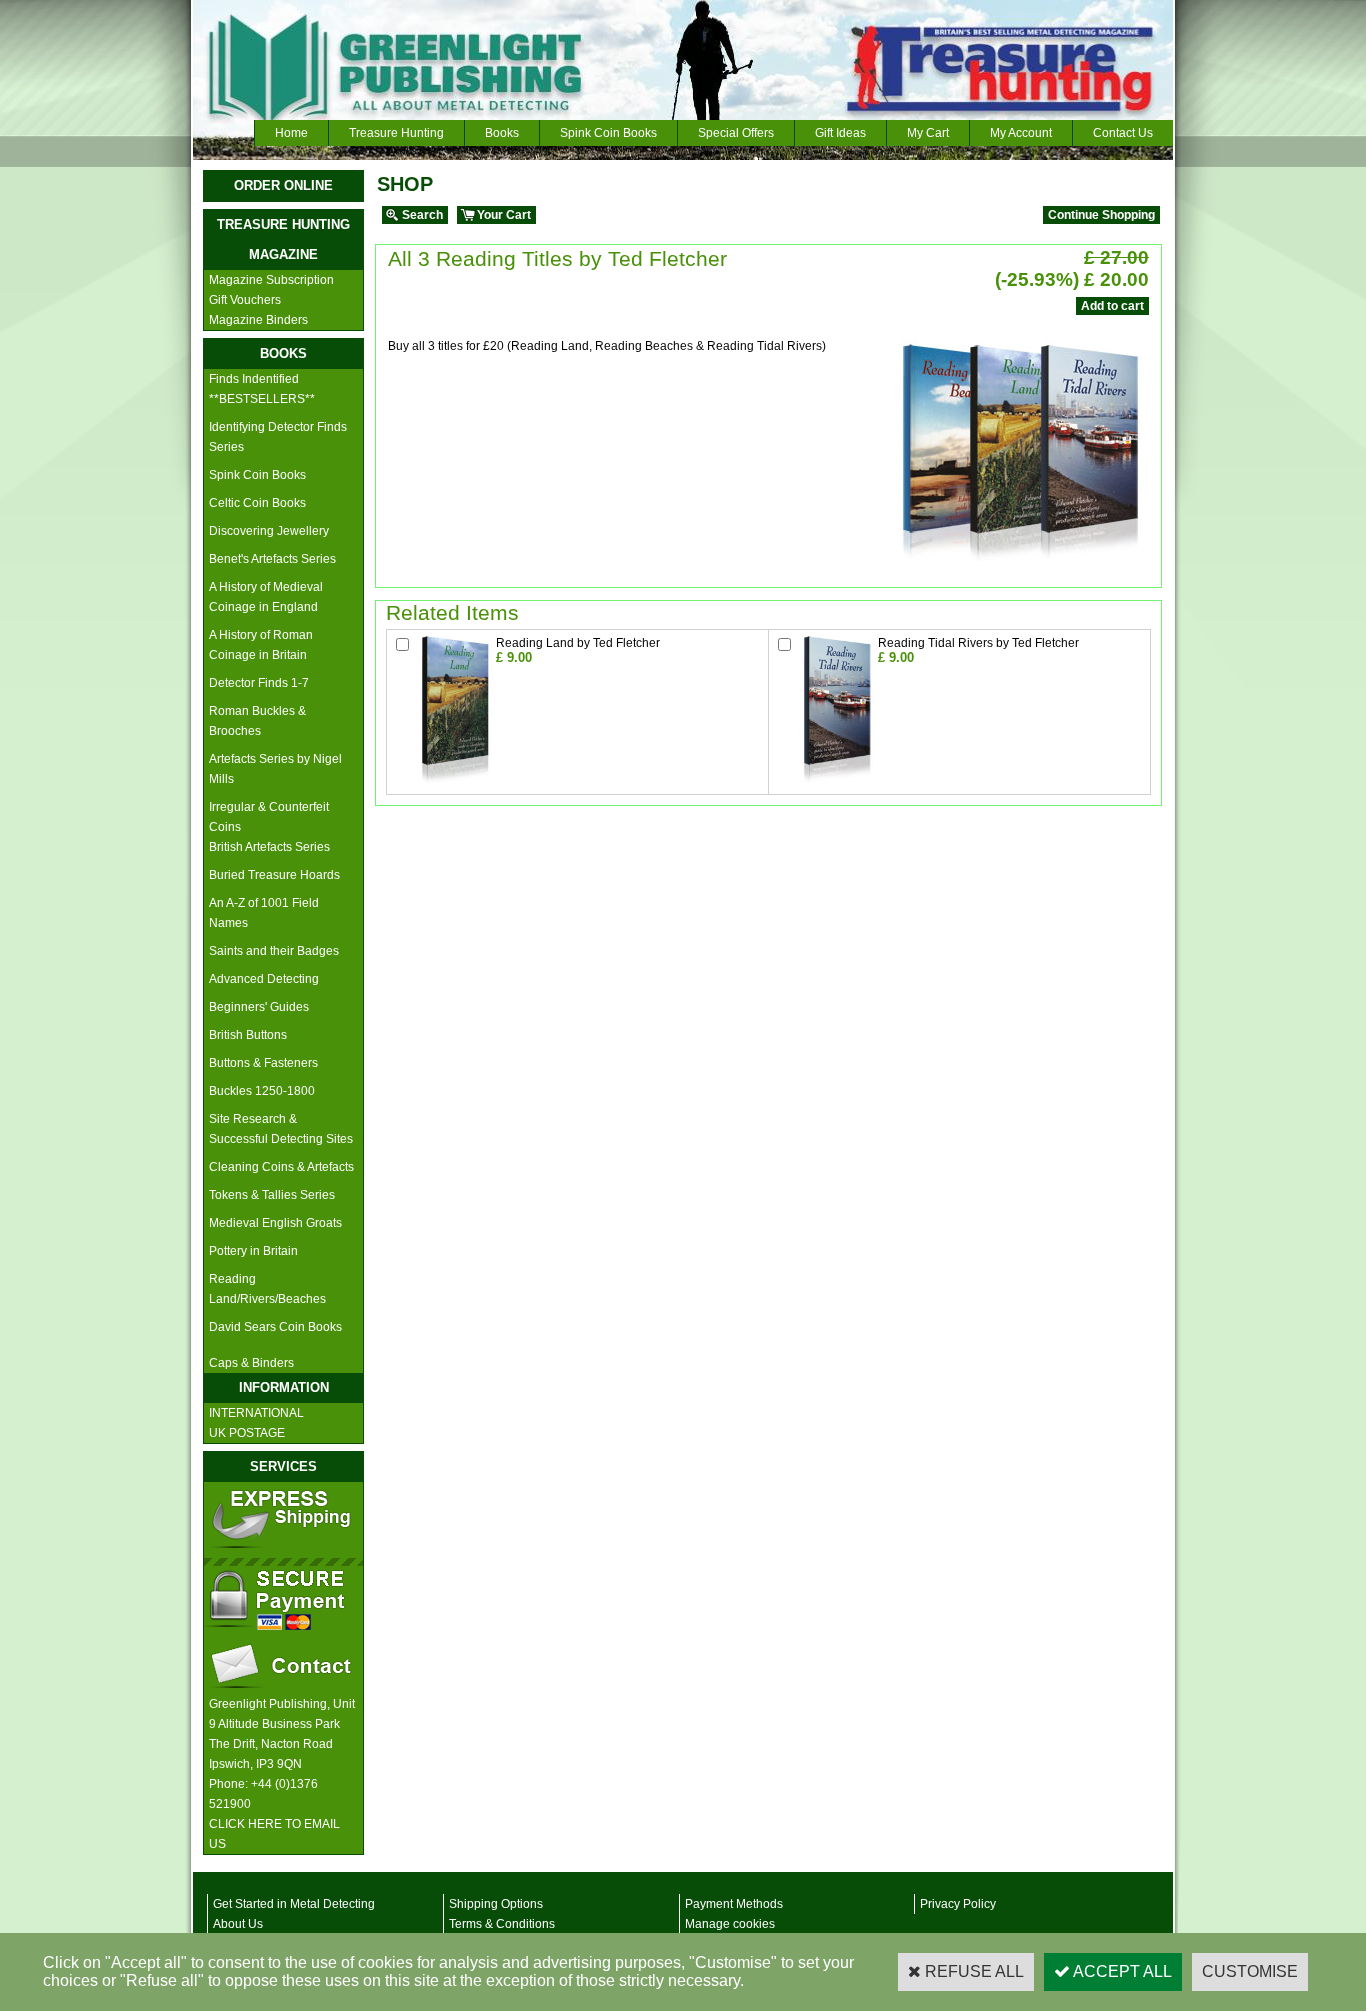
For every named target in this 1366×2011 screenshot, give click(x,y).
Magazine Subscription (271, 280)
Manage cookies (730, 1924)
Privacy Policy (958, 1904)
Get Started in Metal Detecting (294, 1904)
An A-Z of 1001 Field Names (264, 913)
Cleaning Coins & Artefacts (281, 1167)
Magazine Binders (258, 320)
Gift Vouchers (245, 300)
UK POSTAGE (247, 1433)
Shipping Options (496, 1904)
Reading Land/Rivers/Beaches (267, 1289)
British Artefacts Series (269, 847)
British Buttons (248, 1035)
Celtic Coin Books (257, 503)
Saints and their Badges (274, 951)
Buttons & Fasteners (263, 1063)
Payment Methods (734, 1904)
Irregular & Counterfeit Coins (269, 817)
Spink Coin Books (608, 133)
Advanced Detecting (264, 979)
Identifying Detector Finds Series (278, 437)
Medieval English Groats (275, 1223)
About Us (238, 1924)
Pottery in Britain (253, 1251)
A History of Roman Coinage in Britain (261, 645)
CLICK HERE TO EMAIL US (274, 1834)
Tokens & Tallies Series (272, 1195)
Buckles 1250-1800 (262, 1091)
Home (291, 133)
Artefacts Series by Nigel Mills (275, 769)
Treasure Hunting (396, 133)
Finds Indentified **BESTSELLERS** (262, 389)
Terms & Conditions (502, 1924)
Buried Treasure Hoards (274, 875)
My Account (1021, 133)
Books (502, 133)
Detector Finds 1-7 (259, 683)
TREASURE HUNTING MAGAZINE (283, 239)
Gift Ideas (840, 133)
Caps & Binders (251, 1363)
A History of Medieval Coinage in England (266, 597)
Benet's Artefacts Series (272, 559)
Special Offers (736, 133)
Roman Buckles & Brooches (257, 721)
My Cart (928, 133)
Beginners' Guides (259, 1007)
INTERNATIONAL (256, 1413)
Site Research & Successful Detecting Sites (281, 1129)
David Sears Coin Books (275, 1327)
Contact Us (1123, 133)
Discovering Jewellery (269, 531)
